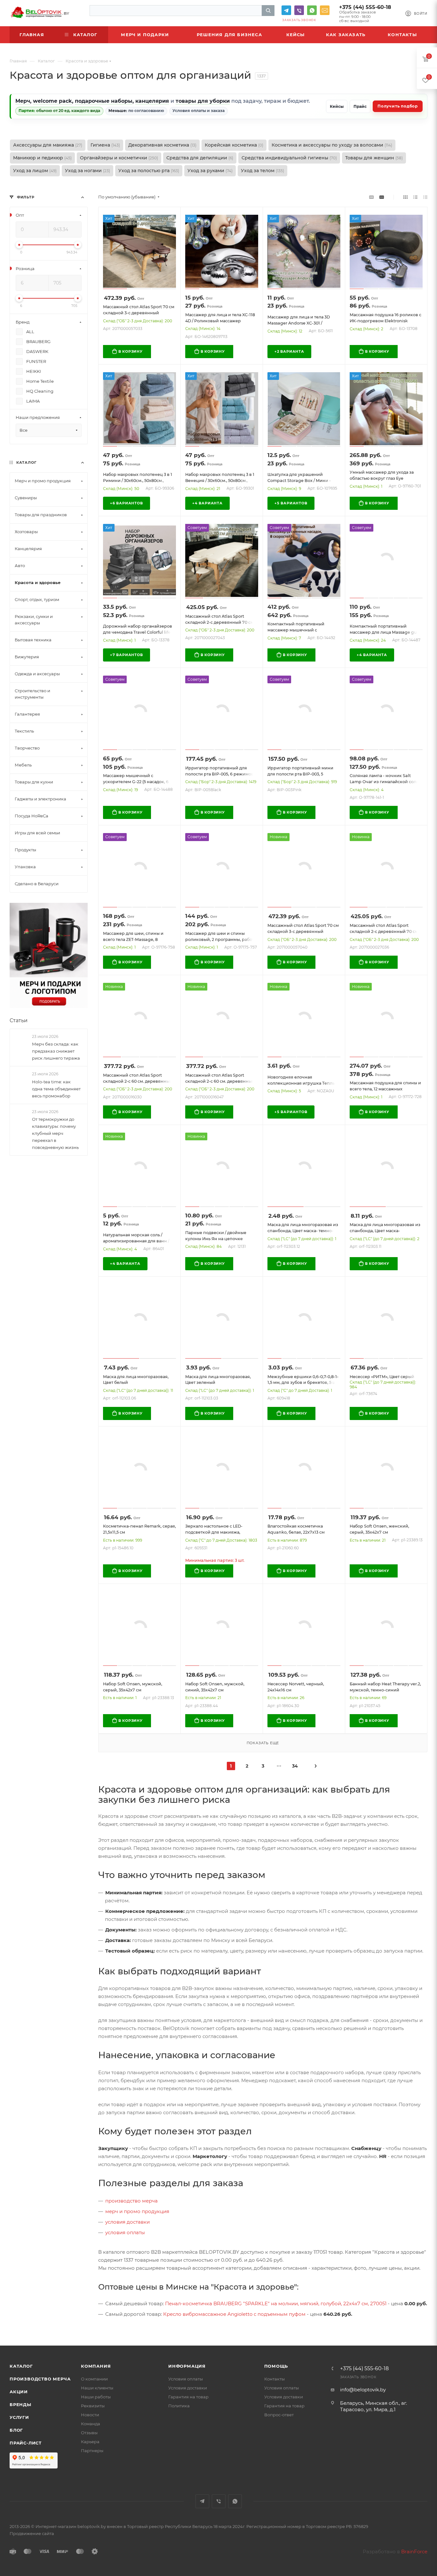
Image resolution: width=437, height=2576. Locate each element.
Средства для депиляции (200, 158)
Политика (179, 2406)
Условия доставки (188, 2388)
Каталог (21, 2366)
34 (295, 1766)
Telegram (286, 10)
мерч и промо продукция (137, 2211)
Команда (91, 2424)
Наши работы (96, 2397)
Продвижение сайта (32, 2533)
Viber (299, 10)
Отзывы (89, 2433)
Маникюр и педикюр (42, 158)
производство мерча (131, 2201)
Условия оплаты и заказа (199, 111)
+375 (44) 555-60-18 (365, 7)
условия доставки (127, 2222)
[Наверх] (406, 2321)
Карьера (90, 2442)
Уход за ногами (87, 171)
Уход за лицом (35, 171)
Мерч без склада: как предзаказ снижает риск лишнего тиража (56, 1051)
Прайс (360, 106)
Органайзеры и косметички (119, 158)
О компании (94, 2379)
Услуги (19, 2417)
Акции (19, 2392)
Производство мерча (40, 2379)
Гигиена (105, 145)
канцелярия (152, 101)
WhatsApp (312, 10)
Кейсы (337, 106)
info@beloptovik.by (325, 10)
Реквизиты (93, 2406)
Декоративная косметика (162, 145)
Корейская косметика (234, 145)
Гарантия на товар (188, 2397)
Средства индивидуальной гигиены (289, 158)
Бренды (20, 2404)
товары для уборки (203, 101)
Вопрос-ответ (279, 2415)
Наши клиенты (97, 2388)
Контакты (274, 2379)
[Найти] (268, 11)
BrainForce (414, 2552)
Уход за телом (262, 171)
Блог (16, 2430)
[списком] (415, 197)
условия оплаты (125, 2232)
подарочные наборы (104, 101)
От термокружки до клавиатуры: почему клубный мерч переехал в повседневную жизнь (55, 1133)
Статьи (19, 1020)
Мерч (23, 101)
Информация (187, 2366)
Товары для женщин (374, 158)
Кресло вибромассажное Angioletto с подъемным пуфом (234, 2314)
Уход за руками (210, 171)
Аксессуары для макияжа (48, 145)
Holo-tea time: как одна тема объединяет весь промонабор (56, 1088)
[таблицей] (425, 197)
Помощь (276, 2366)
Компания (96, 2366)
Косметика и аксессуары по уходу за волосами (332, 145)
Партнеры (92, 2451)
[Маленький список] (371, 197)
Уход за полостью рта (149, 171)
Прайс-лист (26, 2443)
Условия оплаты (186, 2379)
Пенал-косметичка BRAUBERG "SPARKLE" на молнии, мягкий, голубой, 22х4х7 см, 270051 (276, 2303)
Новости (90, 2415)
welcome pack (52, 101)
